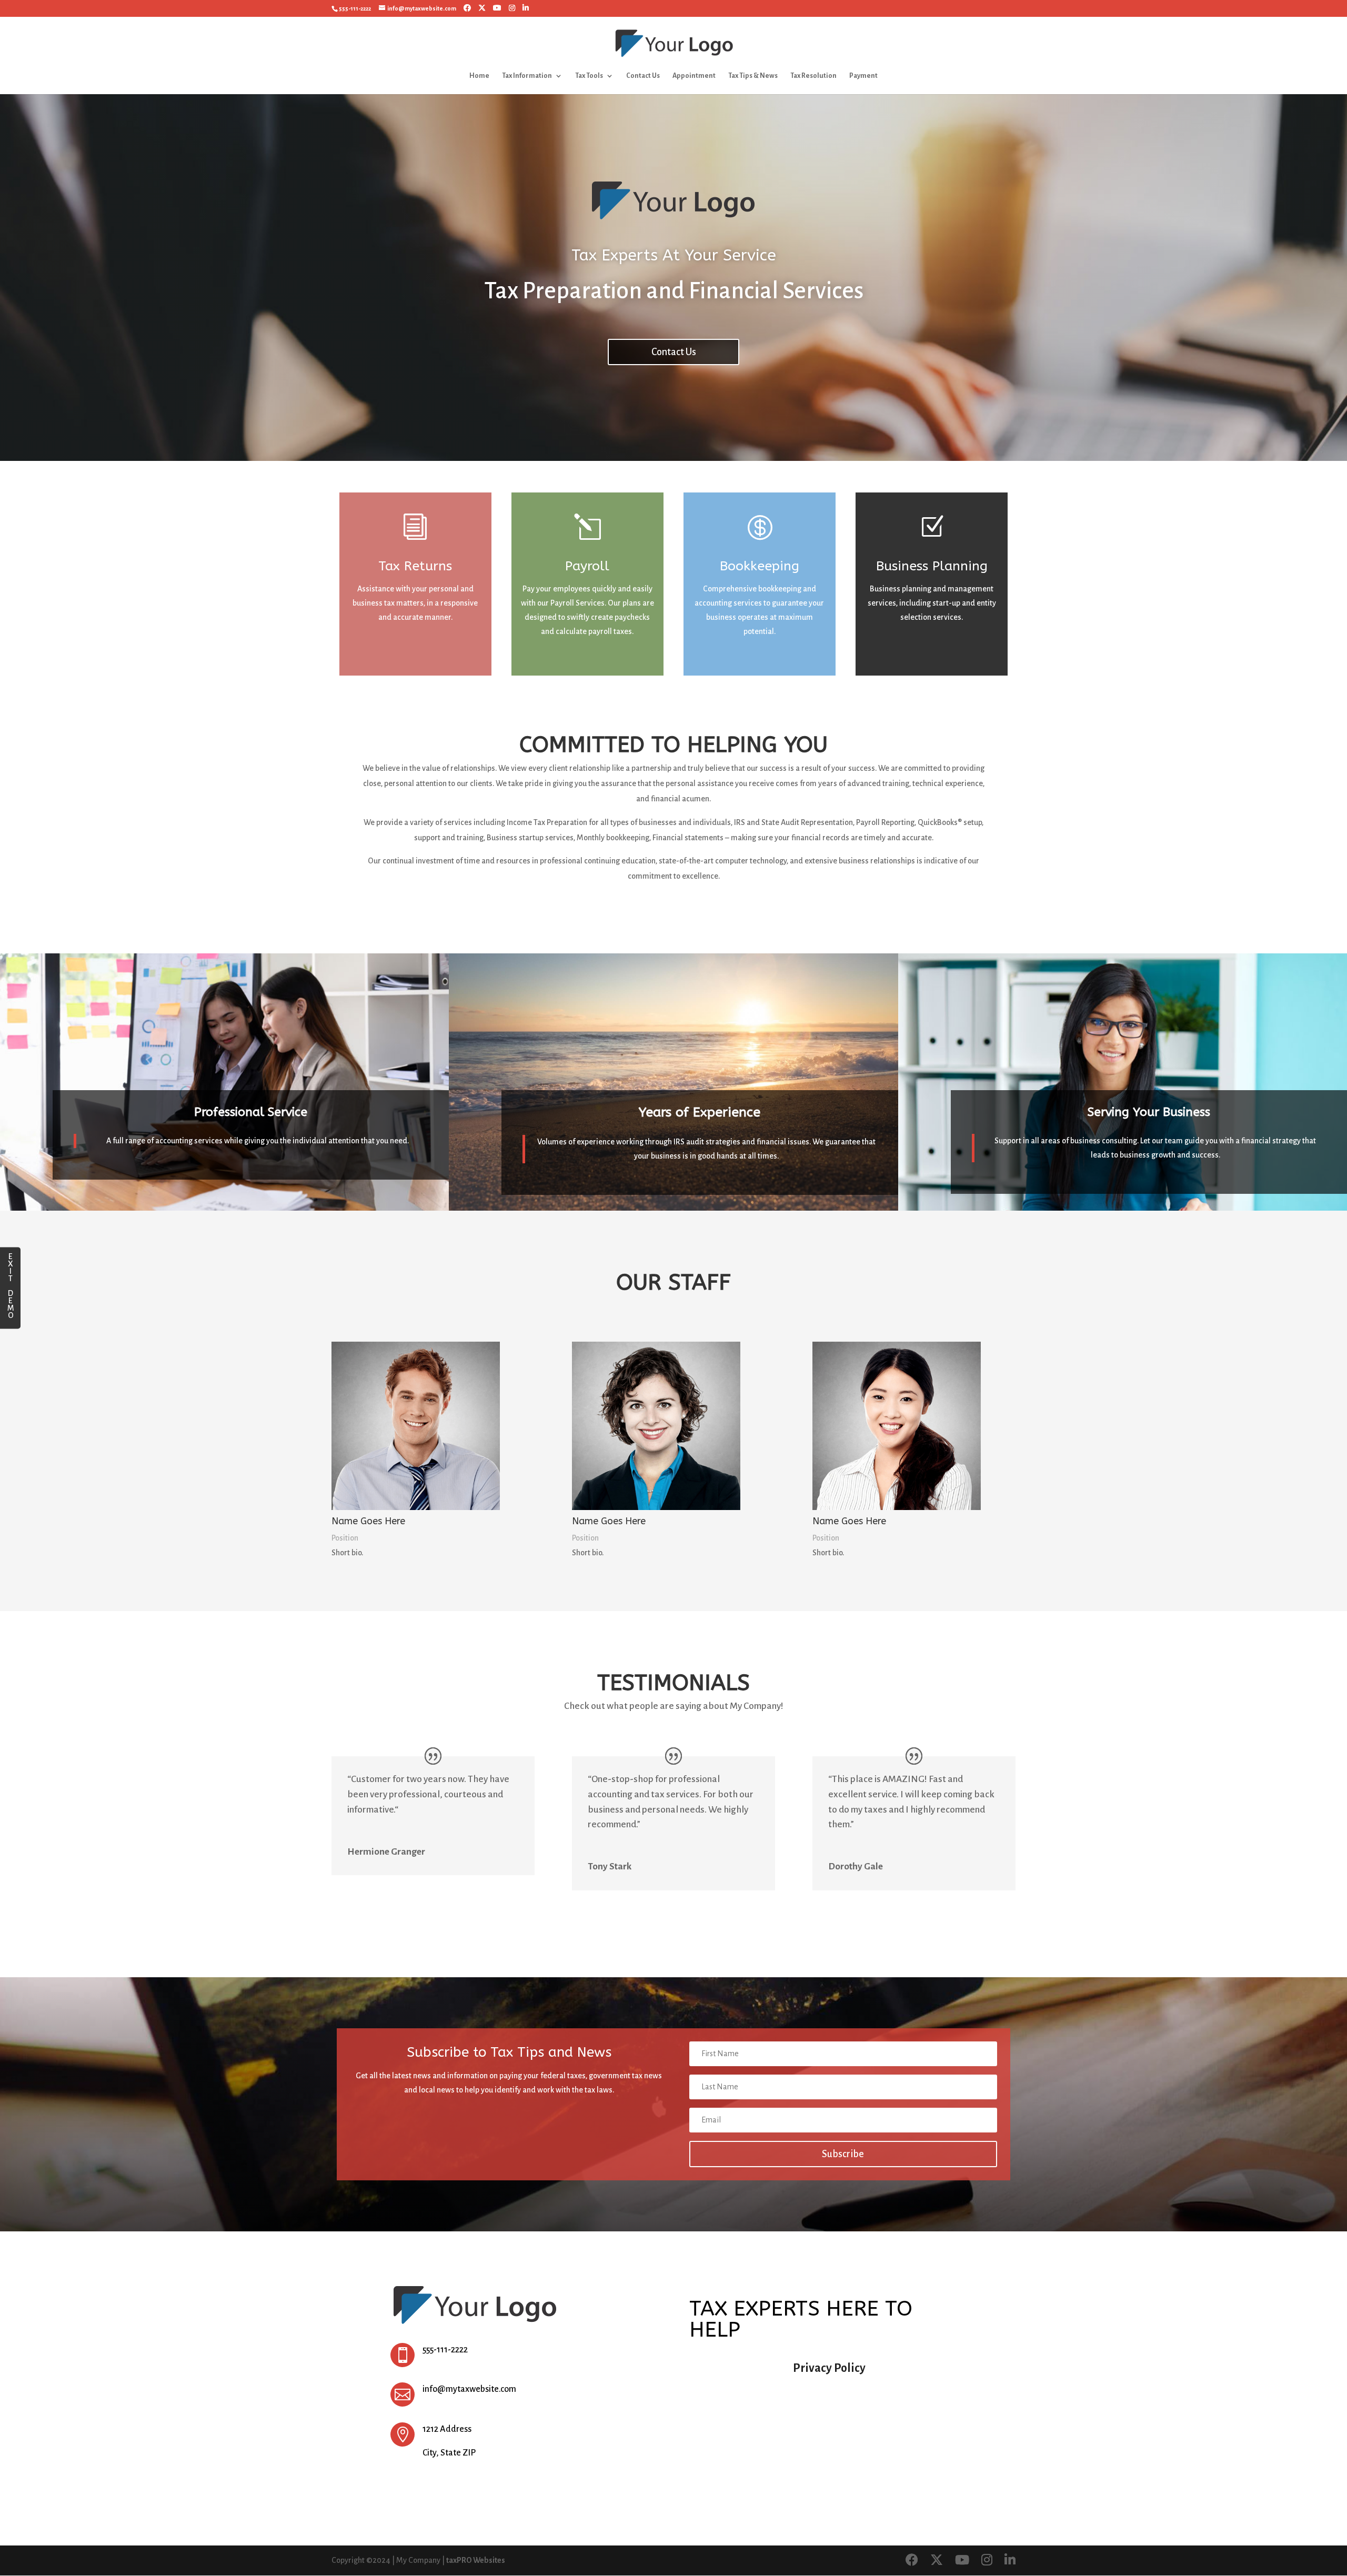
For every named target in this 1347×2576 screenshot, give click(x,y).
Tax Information (527, 76)
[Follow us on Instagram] (512, 8)
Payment (863, 76)
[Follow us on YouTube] (497, 8)
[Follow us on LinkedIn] (526, 8)
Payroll (587, 566)
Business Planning (932, 566)
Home (479, 76)
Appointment (694, 76)
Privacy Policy (829, 2368)
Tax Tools (589, 76)
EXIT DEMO (11, 1285)
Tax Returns (415, 566)
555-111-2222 (355, 8)
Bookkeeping (760, 566)
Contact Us (643, 76)
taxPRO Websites (476, 2560)
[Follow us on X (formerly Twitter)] (482, 8)
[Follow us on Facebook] (467, 8)
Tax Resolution (813, 76)
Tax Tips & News (753, 76)
